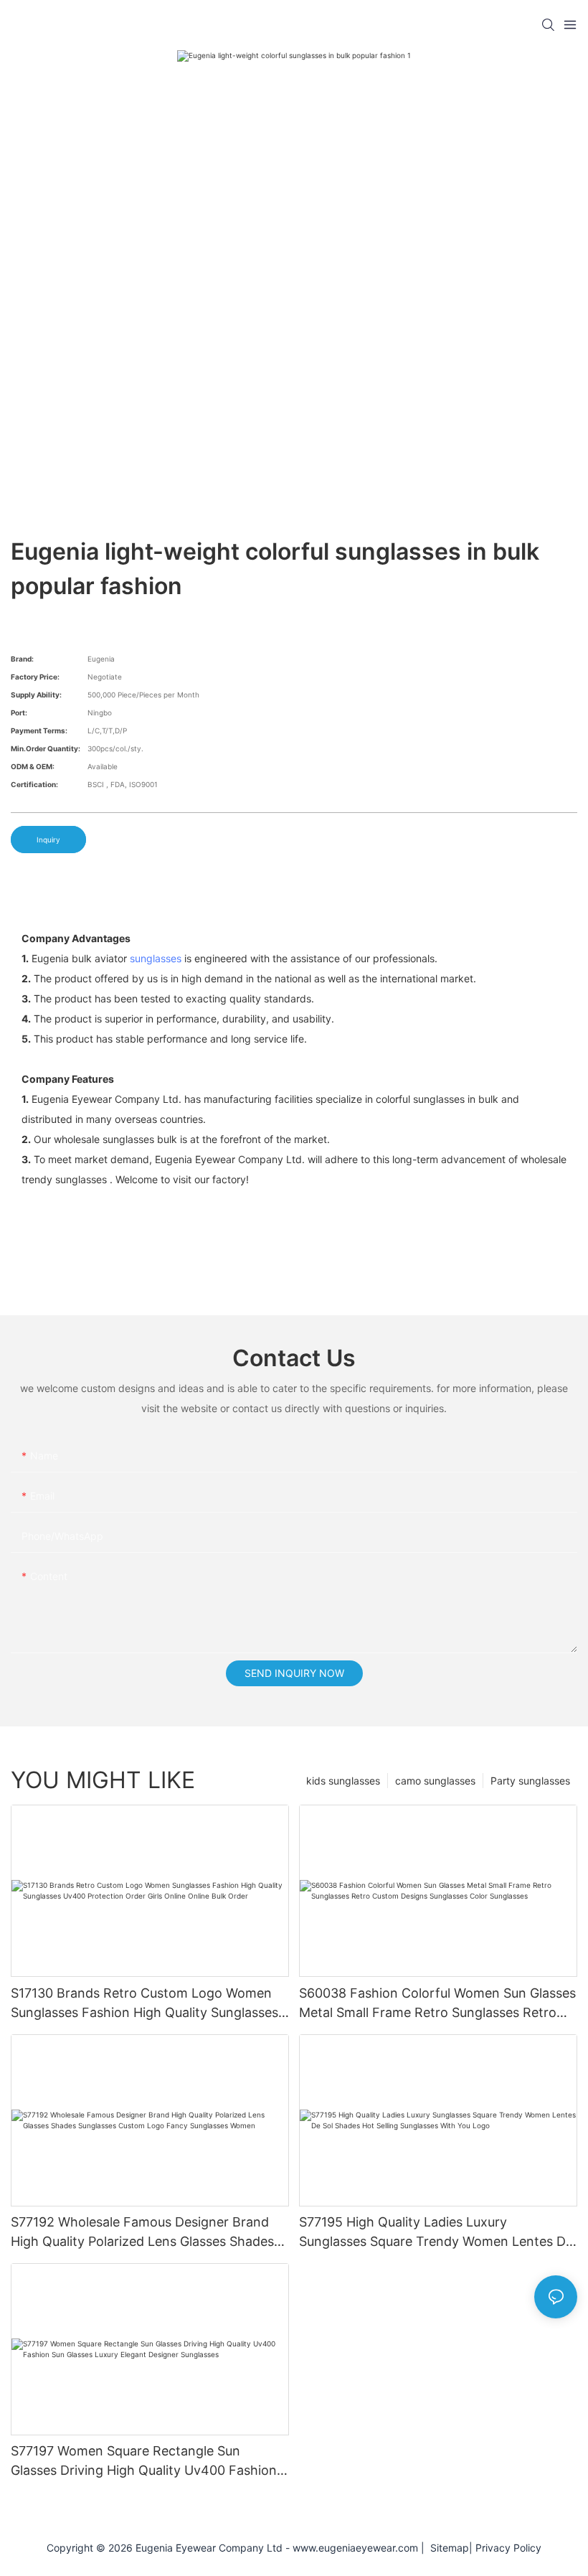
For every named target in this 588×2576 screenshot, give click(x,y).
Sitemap (447, 2548)
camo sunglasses (435, 1781)
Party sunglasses (530, 1781)
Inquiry (48, 840)
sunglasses (156, 958)
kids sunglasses (343, 1781)
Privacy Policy (508, 2548)
